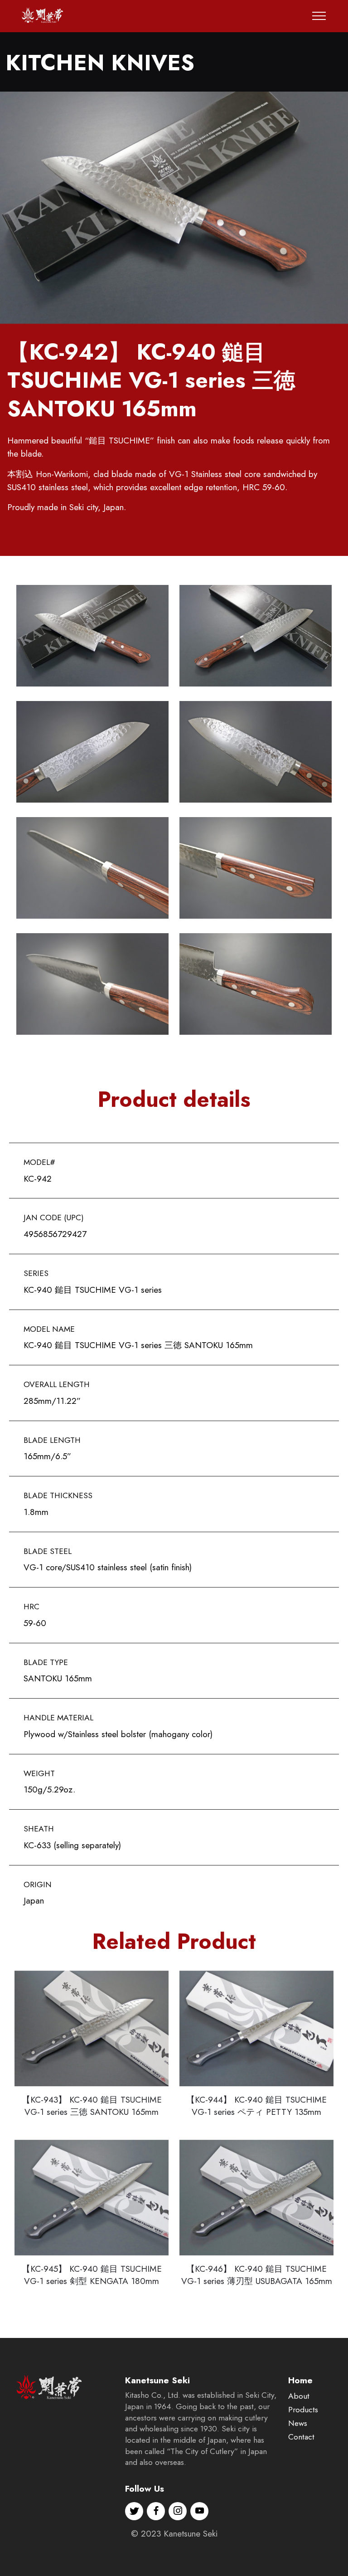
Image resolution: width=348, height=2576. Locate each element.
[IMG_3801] (174, 208)
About (299, 2396)
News (298, 2423)
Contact (301, 2437)
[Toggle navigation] (319, 16)
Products (303, 2410)
